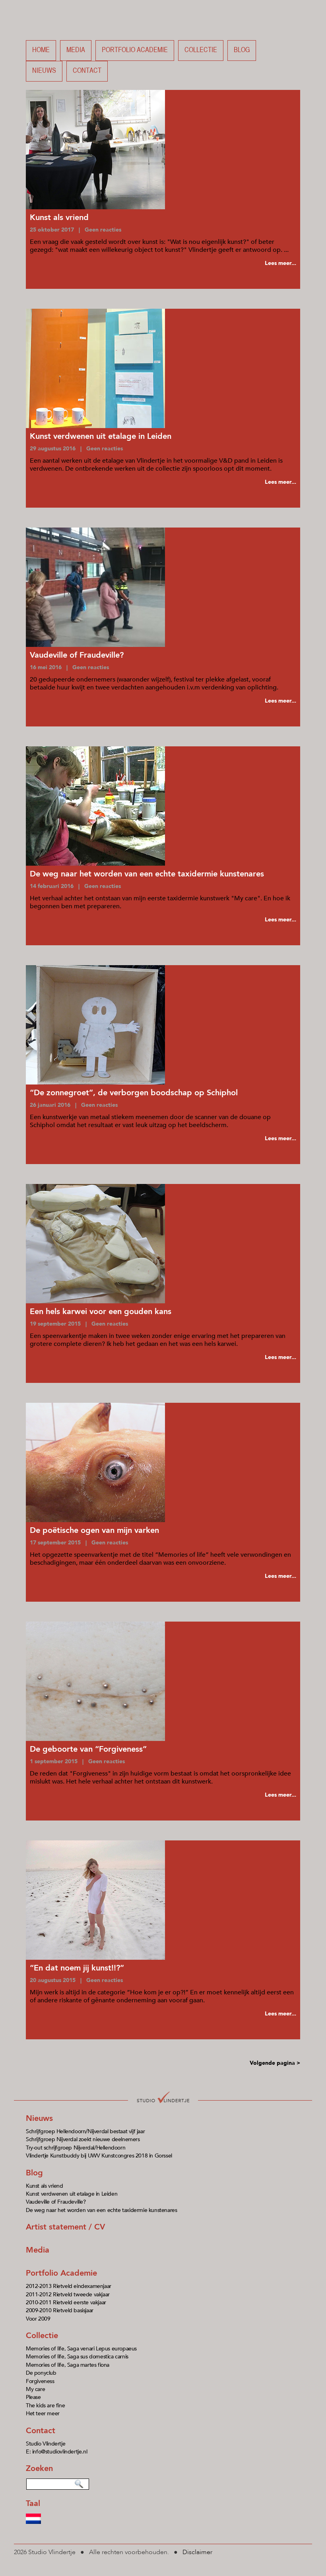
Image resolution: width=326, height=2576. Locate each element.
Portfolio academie (135, 50)
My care (35, 2389)
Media (76, 50)
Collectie (201, 50)
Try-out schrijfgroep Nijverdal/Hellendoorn (76, 2148)
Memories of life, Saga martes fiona (68, 2365)
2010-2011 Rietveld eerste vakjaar (66, 2302)
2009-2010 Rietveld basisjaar (60, 2310)
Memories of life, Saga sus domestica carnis (77, 2357)
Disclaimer (197, 2552)
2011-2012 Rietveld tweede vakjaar (68, 2295)
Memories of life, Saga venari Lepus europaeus (81, 2349)
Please (33, 2397)
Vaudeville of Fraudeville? (56, 2202)
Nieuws (44, 71)
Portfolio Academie (61, 2273)
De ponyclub (41, 2373)
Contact (87, 71)
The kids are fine (45, 2406)
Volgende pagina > (275, 2063)
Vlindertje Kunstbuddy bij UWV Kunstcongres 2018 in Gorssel (99, 2156)
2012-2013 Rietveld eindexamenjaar (69, 2286)
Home (41, 50)
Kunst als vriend (45, 2186)
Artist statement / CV (65, 2227)
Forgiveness (40, 2381)
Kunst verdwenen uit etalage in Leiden (72, 2194)
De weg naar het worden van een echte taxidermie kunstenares (101, 2210)
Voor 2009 (38, 2319)
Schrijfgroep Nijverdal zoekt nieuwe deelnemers (83, 2139)
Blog (242, 50)
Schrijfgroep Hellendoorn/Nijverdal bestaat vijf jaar (85, 2131)
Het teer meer (43, 2413)
